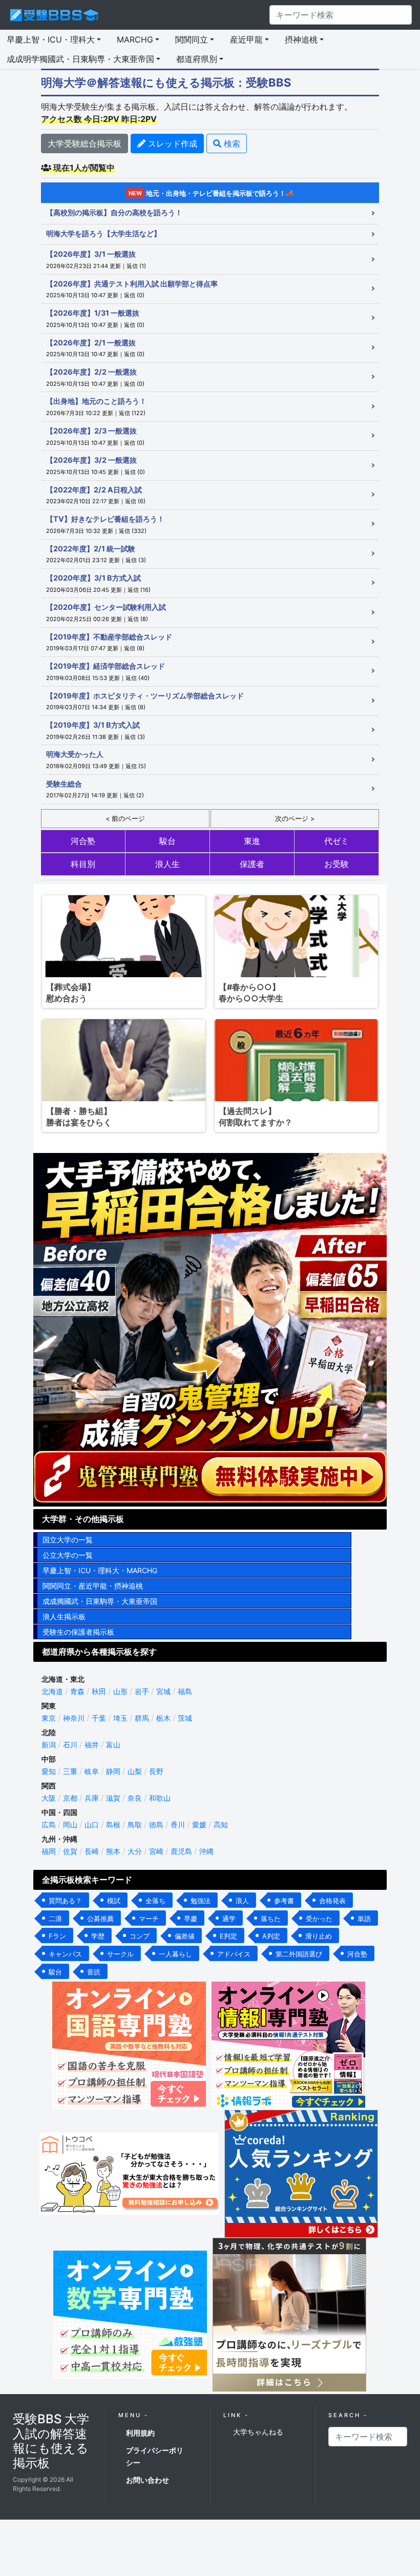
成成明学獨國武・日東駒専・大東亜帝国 (80, 59)
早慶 (191, 1919)
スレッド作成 (171, 143)
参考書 (284, 1901)
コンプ (140, 1936)
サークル (120, 1954)
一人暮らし (175, 1954)
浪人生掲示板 (64, 1616)
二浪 (55, 1919)
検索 (231, 143)
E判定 (228, 1936)
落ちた (271, 1919)
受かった (319, 1919)
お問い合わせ (148, 2480)
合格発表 (332, 1901)
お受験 (337, 864)
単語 (364, 1919)
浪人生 (167, 864)
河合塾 (83, 841)
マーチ (149, 1919)
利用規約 (140, 2433)
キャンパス (65, 1954)
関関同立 (192, 39)
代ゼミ (337, 841)
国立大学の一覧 (68, 1540)
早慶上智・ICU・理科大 (51, 39)
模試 (114, 1901)
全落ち (155, 1901)
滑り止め (319, 1936)
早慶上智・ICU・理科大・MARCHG (100, 1570)
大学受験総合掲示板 (85, 143)
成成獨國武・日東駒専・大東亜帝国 (100, 1601)
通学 (229, 1919)
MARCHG (135, 39)
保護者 (252, 864)
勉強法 (201, 1901)
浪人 (242, 1901)
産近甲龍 (246, 39)
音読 (94, 1972)
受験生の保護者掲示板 (78, 1632)
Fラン (57, 1936)
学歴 (98, 1936)
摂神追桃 (301, 39)
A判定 (271, 1936)
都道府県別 (197, 59)
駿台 (167, 841)
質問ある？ (65, 1901)
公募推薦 (100, 1919)
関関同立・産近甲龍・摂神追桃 (93, 1586)
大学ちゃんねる (258, 2432)
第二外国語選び (299, 1954)
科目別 (83, 864)
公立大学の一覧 (68, 1555)
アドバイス (234, 1954)
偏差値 (185, 1936)
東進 (252, 841)
